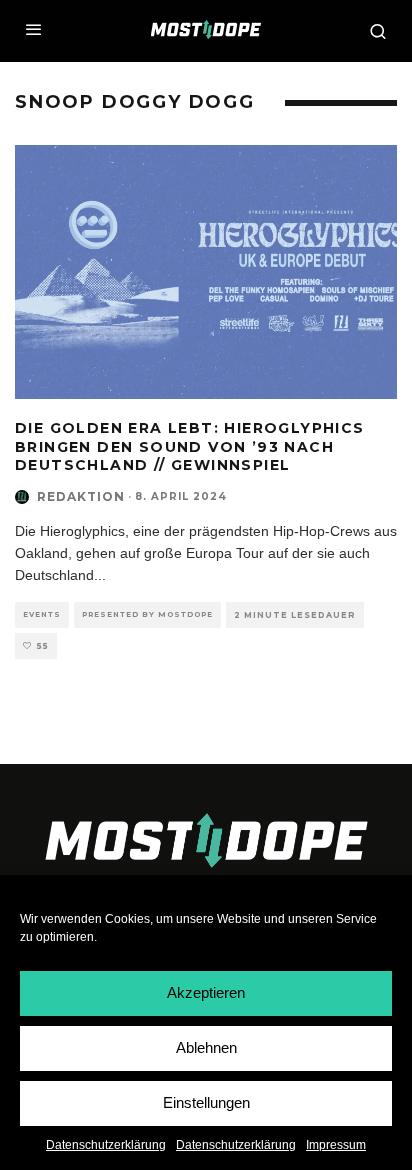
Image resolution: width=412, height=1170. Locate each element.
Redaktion (81, 496)
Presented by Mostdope (147, 614)
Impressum (336, 1145)
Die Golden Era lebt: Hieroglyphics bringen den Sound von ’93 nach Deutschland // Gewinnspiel (190, 446)
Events (42, 614)
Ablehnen (206, 1047)
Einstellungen (206, 1102)
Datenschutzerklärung (106, 1145)
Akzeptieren (206, 992)
